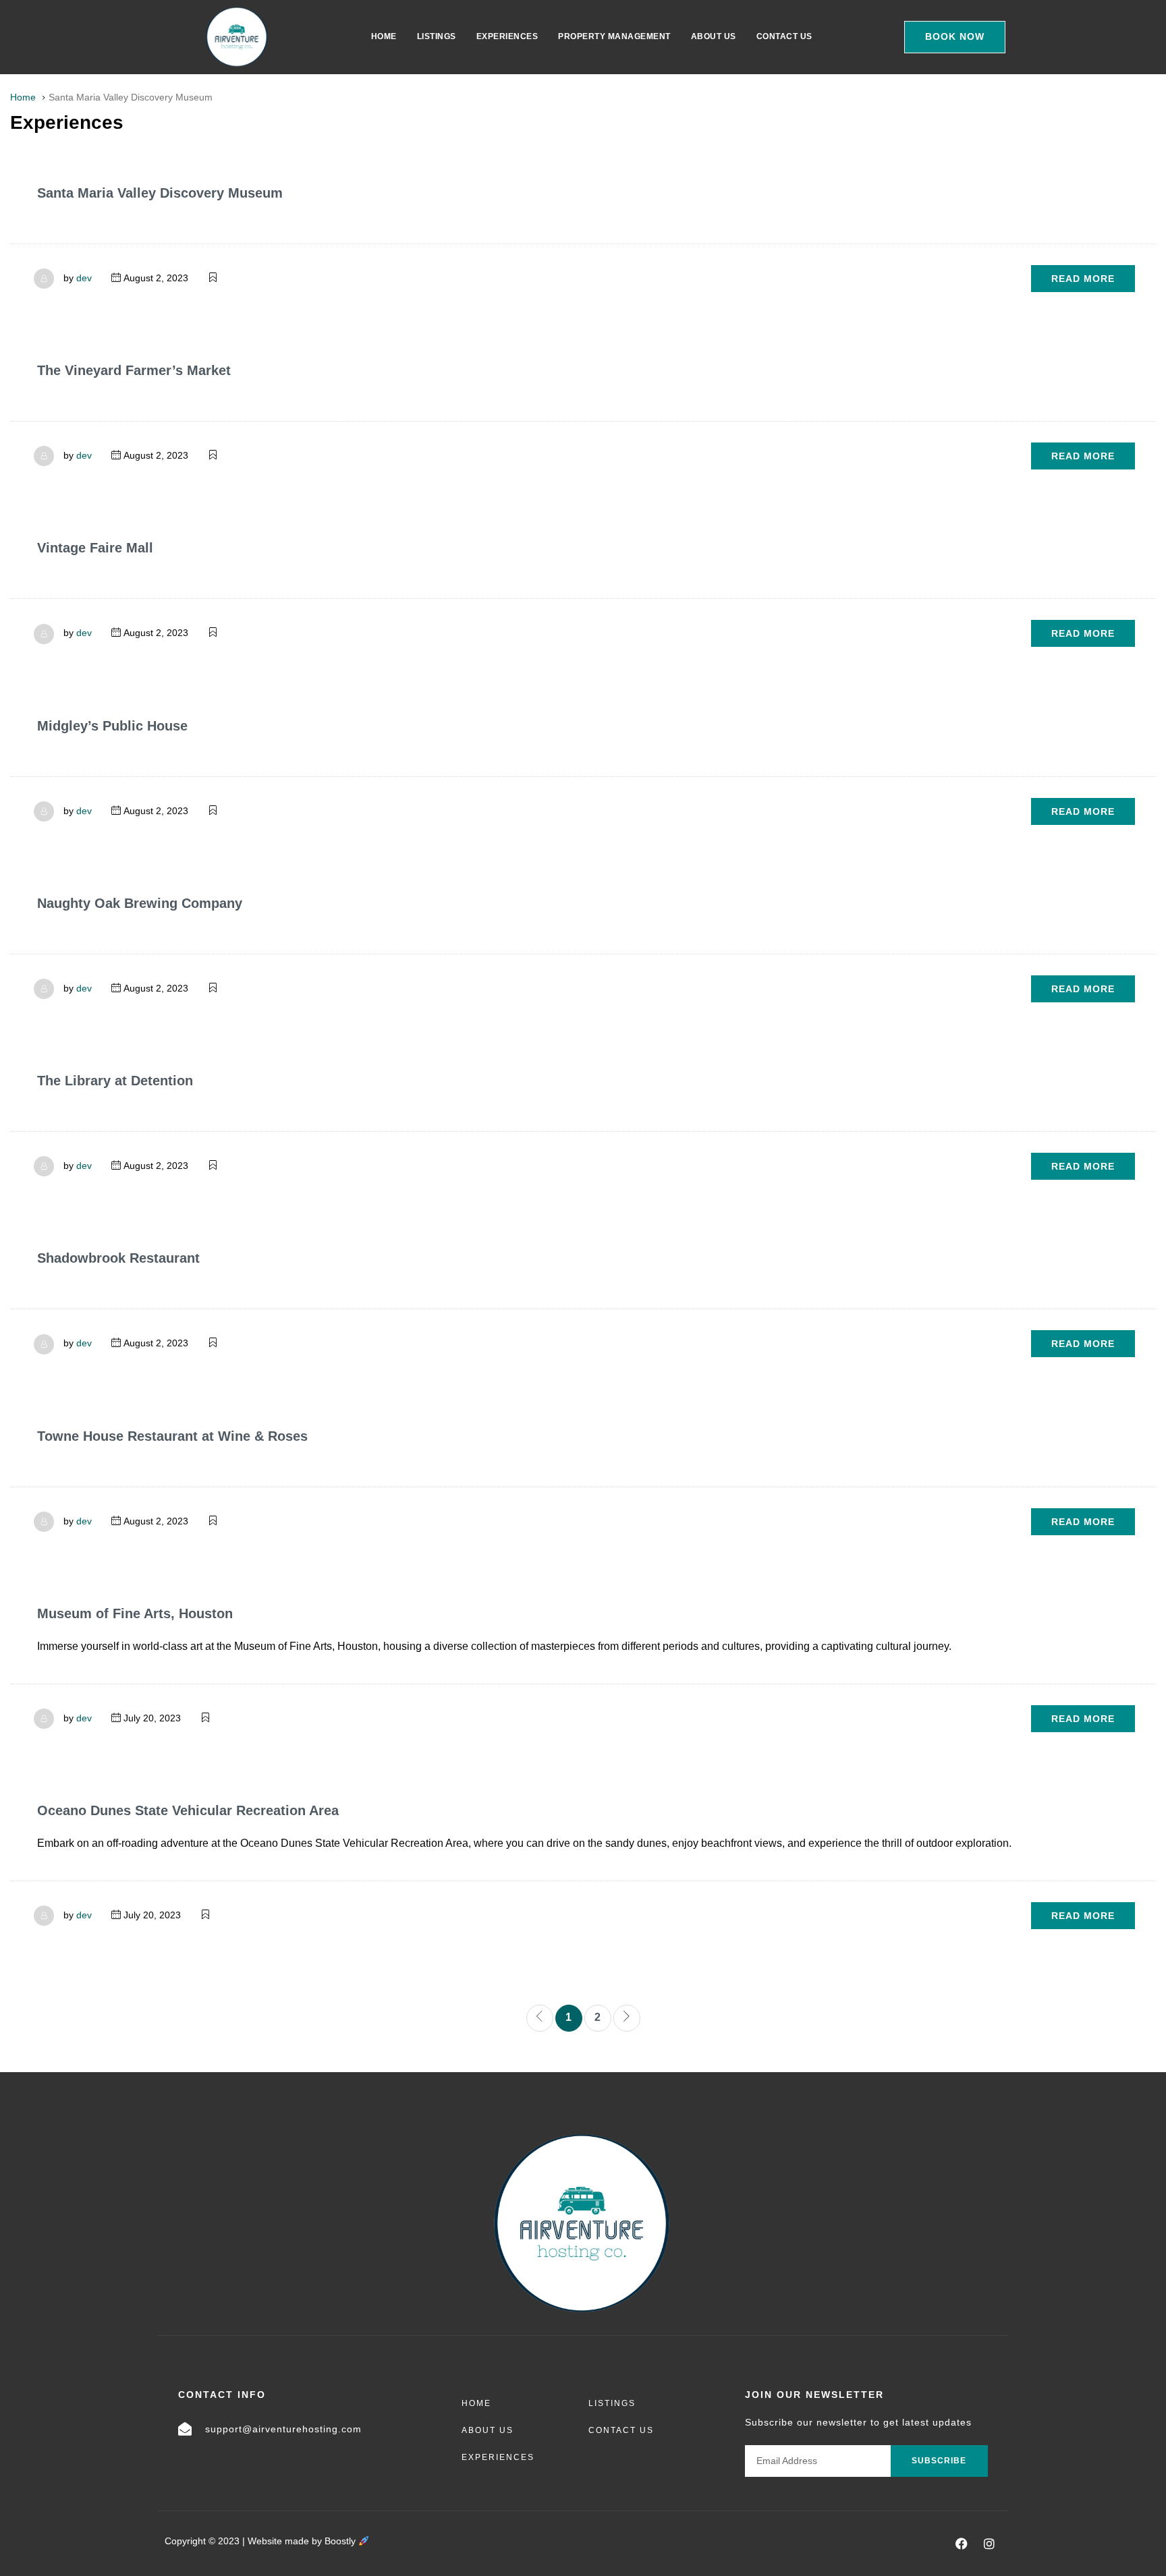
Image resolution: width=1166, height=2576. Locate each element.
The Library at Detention (115, 1081)
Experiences (507, 36)
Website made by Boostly (303, 2541)
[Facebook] (962, 2544)
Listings (437, 36)
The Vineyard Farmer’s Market (134, 370)
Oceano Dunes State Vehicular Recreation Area (188, 1810)
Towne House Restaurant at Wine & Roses (172, 1436)
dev (84, 278)
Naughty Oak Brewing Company (140, 903)
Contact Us (784, 36)
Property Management (614, 36)
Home (384, 36)
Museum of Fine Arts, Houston (135, 1613)
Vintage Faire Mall (95, 548)
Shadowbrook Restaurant (118, 1258)
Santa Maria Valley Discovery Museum (160, 193)
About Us (714, 36)
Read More (1083, 279)
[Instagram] (989, 2544)
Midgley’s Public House (112, 726)
